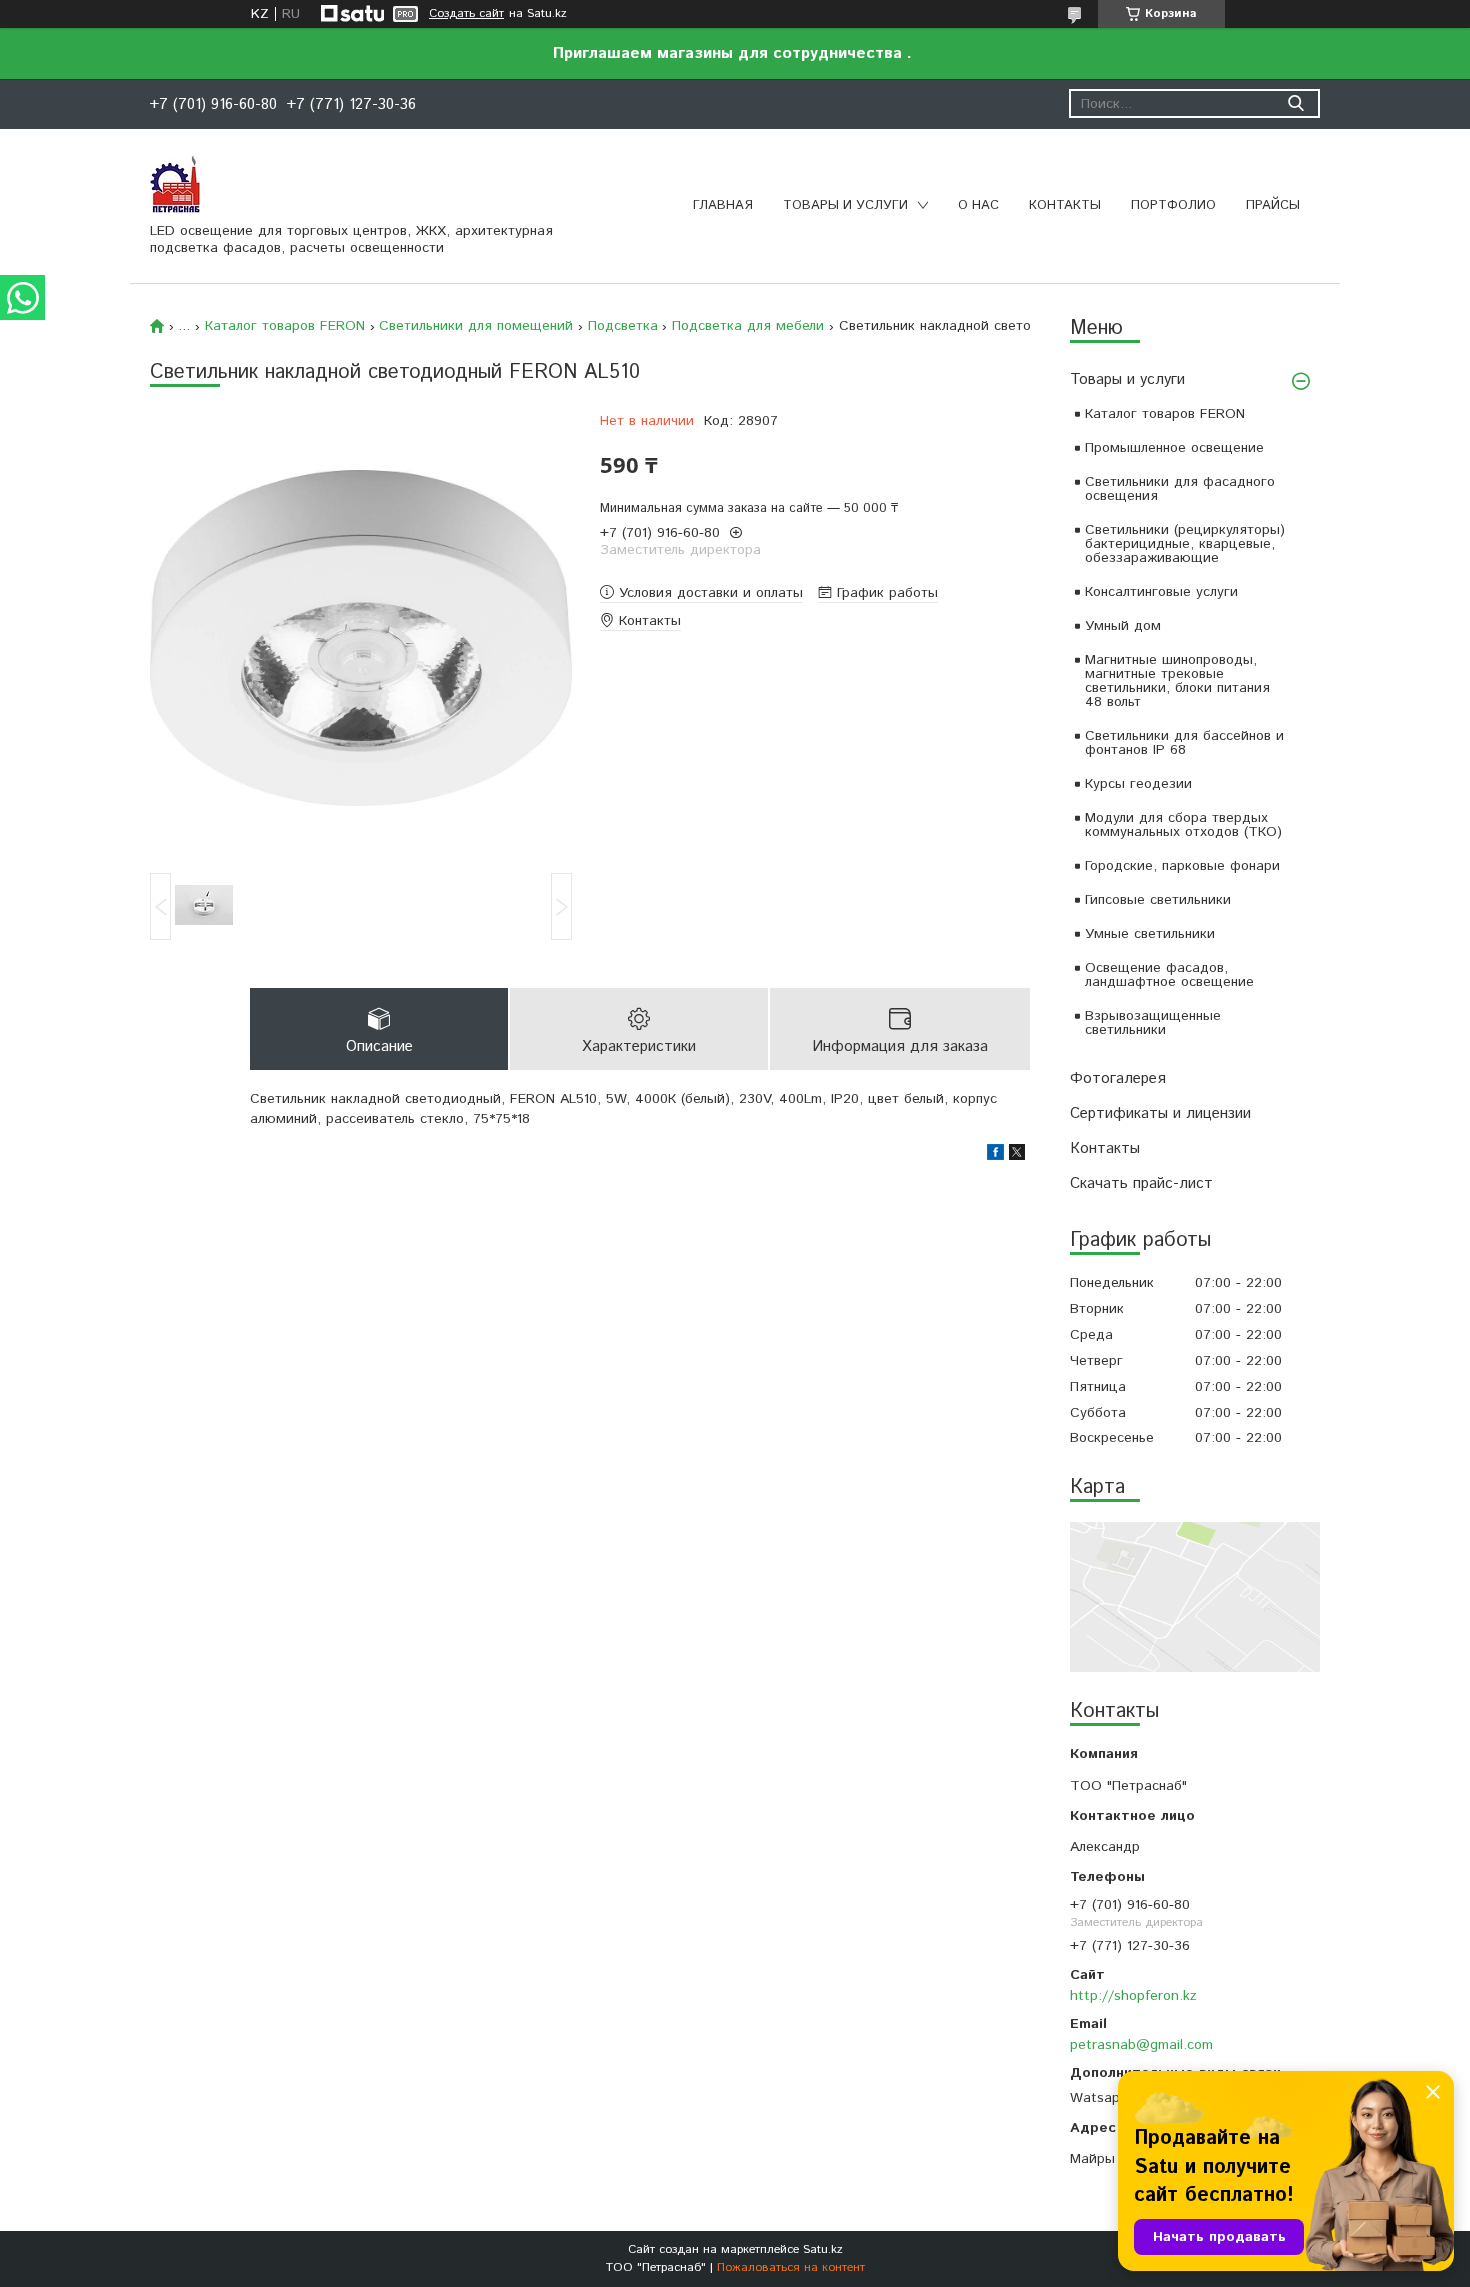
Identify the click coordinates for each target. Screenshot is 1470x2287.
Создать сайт (466, 14)
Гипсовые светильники (1158, 900)
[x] (1017, 1156)
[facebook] (995, 1156)
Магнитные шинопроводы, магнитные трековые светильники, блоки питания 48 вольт (1177, 681)
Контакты (1065, 205)
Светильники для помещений (476, 326)
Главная (723, 205)
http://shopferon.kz (1133, 1996)
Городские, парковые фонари (1182, 866)
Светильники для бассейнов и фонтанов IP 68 (1184, 743)
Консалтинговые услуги (1161, 592)
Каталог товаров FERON (1165, 414)
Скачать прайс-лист (1141, 1183)
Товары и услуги (845, 205)
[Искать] (1295, 103)
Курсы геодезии (1138, 784)
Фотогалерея (1118, 1078)
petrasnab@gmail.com (1141, 2045)
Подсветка (623, 326)
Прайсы (1273, 205)
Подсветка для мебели (748, 326)
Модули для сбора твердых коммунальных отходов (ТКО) (1183, 825)
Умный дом (1123, 626)
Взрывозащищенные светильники (1153, 1023)
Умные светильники (1150, 934)
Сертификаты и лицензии (1160, 1113)
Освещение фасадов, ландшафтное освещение (1169, 975)
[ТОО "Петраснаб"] (175, 183)
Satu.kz (823, 2249)
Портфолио (1173, 205)
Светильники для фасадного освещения (1180, 489)
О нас (978, 205)
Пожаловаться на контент (791, 2267)
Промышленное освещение (1174, 448)
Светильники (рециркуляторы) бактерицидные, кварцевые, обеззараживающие (1185, 544)
